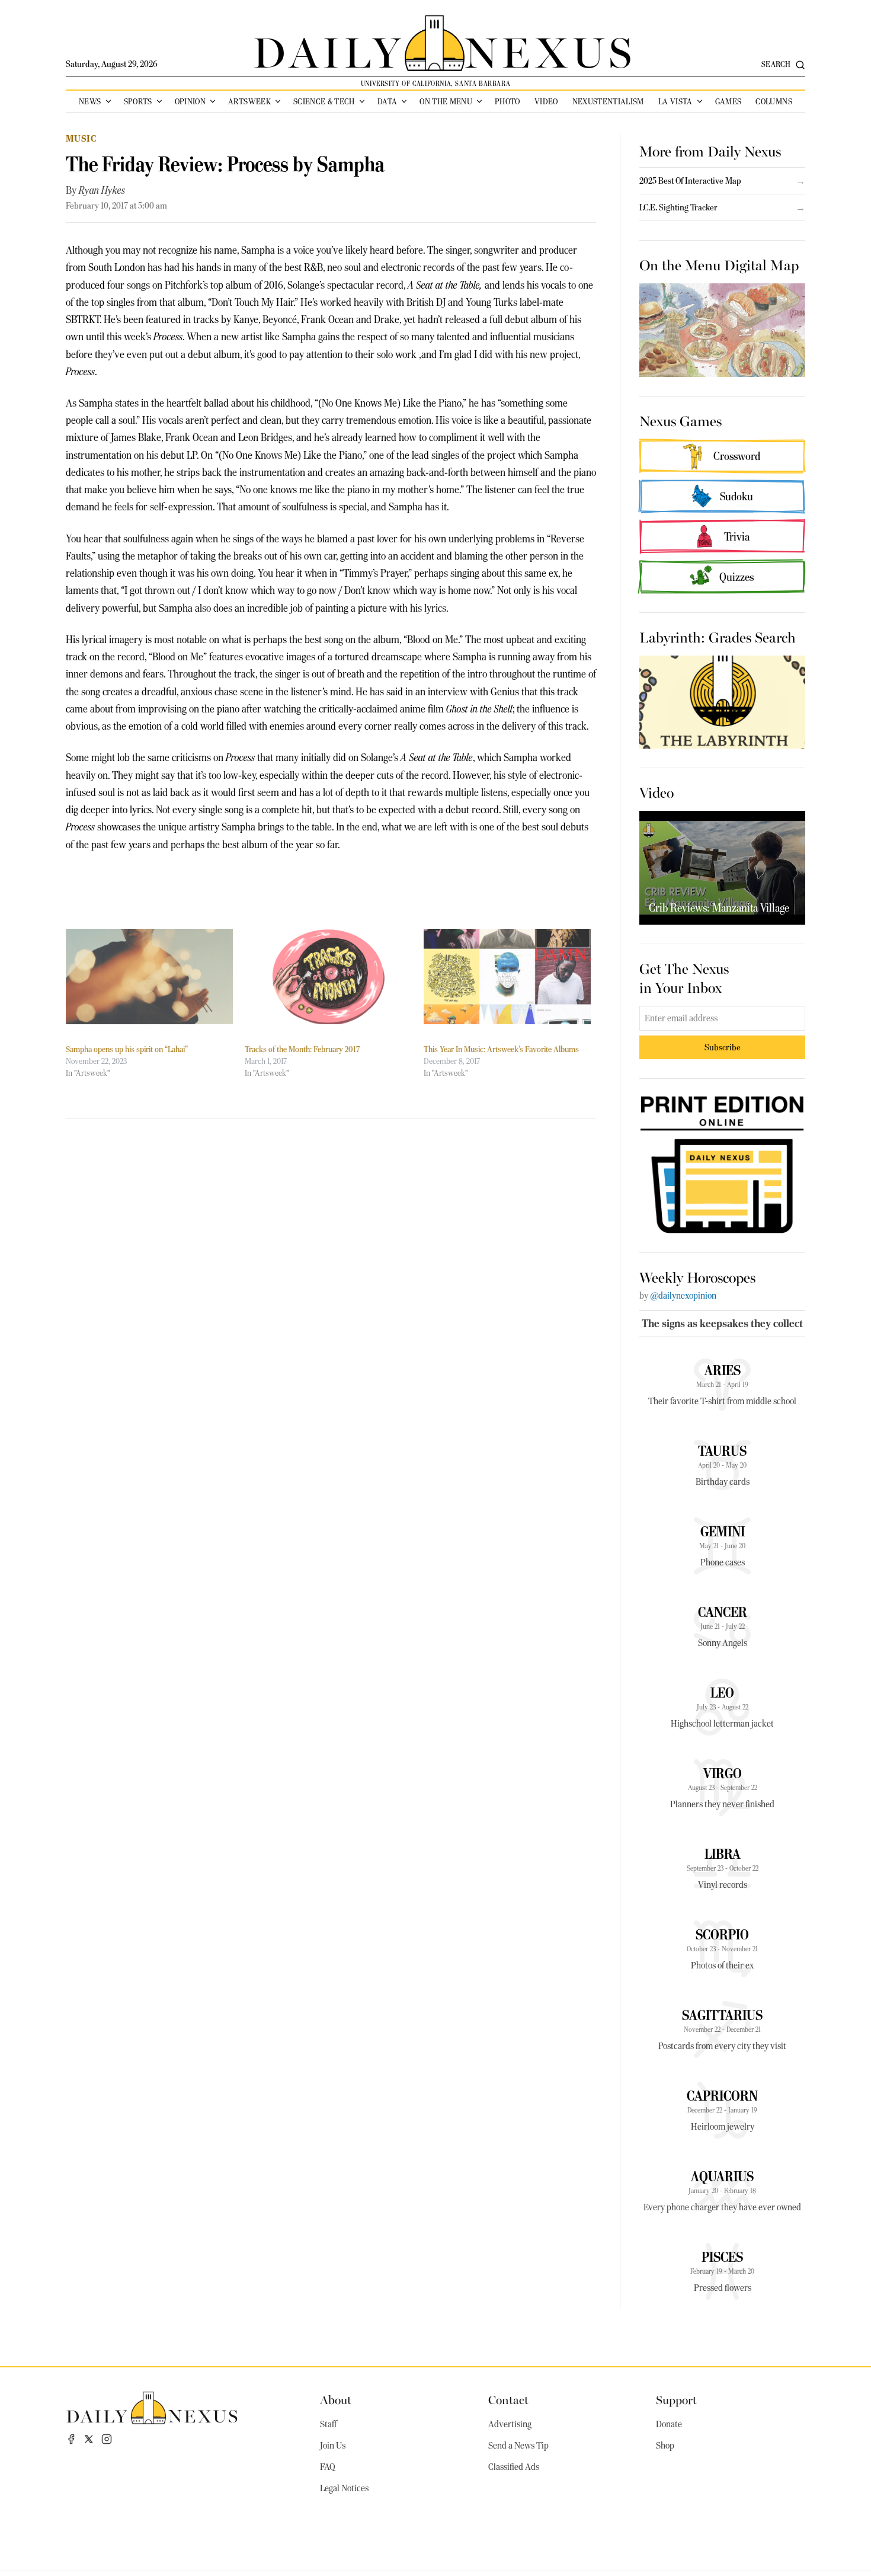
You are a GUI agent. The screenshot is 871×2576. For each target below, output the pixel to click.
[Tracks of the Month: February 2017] (328, 977)
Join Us (333, 2446)
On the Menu (446, 101)
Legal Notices (344, 2488)
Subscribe (723, 1047)
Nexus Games (681, 420)
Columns (774, 101)
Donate (669, 2424)
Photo (507, 101)
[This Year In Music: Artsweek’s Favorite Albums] (507, 977)
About (336, 2399)
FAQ (328, 2467)
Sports (138, 101)
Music (81, 138)
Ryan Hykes (102, 190)
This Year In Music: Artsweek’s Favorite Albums (501, 1049)
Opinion (190, 101)
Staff (328, 2424)
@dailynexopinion (683, 1296)
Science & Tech (324, 101)
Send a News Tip (518, 2446)
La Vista (675, 101)
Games (728, 101)
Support (676, 2399)
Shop (665, 2446)
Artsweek (249, 101)
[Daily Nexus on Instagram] (107, 2439)
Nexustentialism (608, 101)
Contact (508, 2399)
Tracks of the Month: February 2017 (302, 1049)
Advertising (510, 2424)
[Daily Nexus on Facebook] (71, 2439)
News (90, 101)
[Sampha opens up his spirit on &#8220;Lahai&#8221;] (149, 977)
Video (546, 101)
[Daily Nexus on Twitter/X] (89, 2439)
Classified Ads (514, 2467)
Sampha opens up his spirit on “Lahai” (127, 1049)
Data (387, 101)
